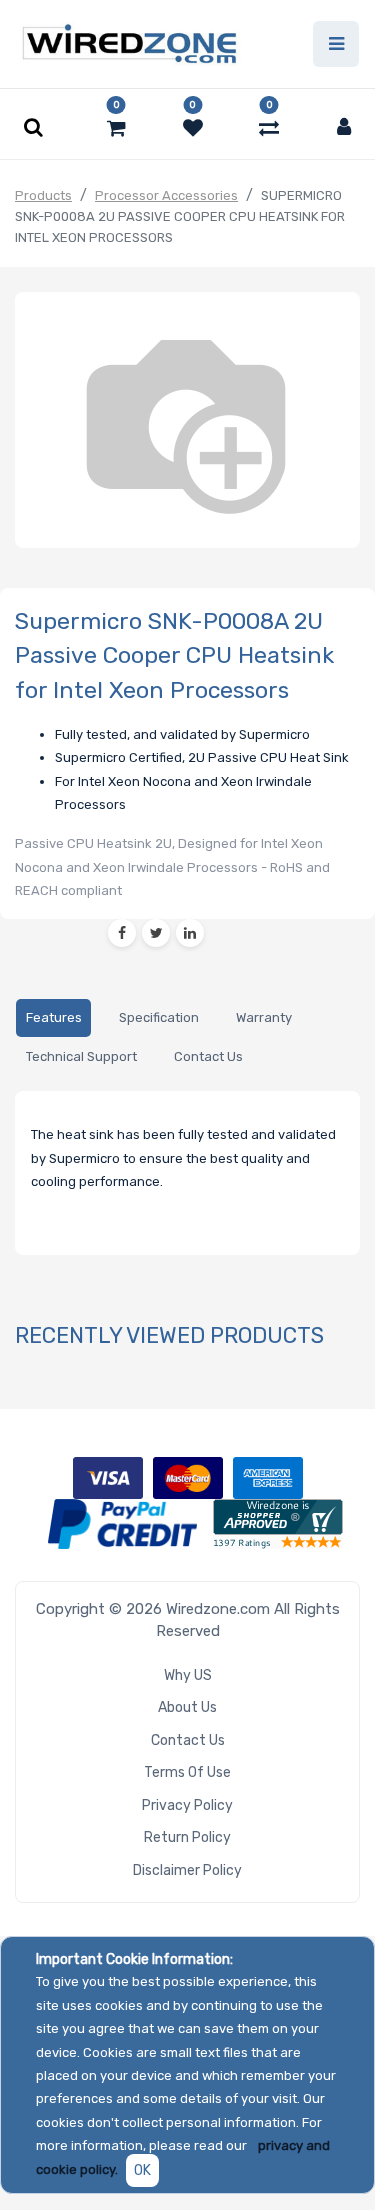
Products (43, 195)
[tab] (53, 1018)
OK (142, 2170)
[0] (116, 128)
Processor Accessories (166, 195)
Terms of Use (187, 1772)
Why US (188, 1675)
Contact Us (188, 1740)
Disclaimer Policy (187, 1870)
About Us (187, 1707)
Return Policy (187, 1837)
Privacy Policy (187, 1805)
